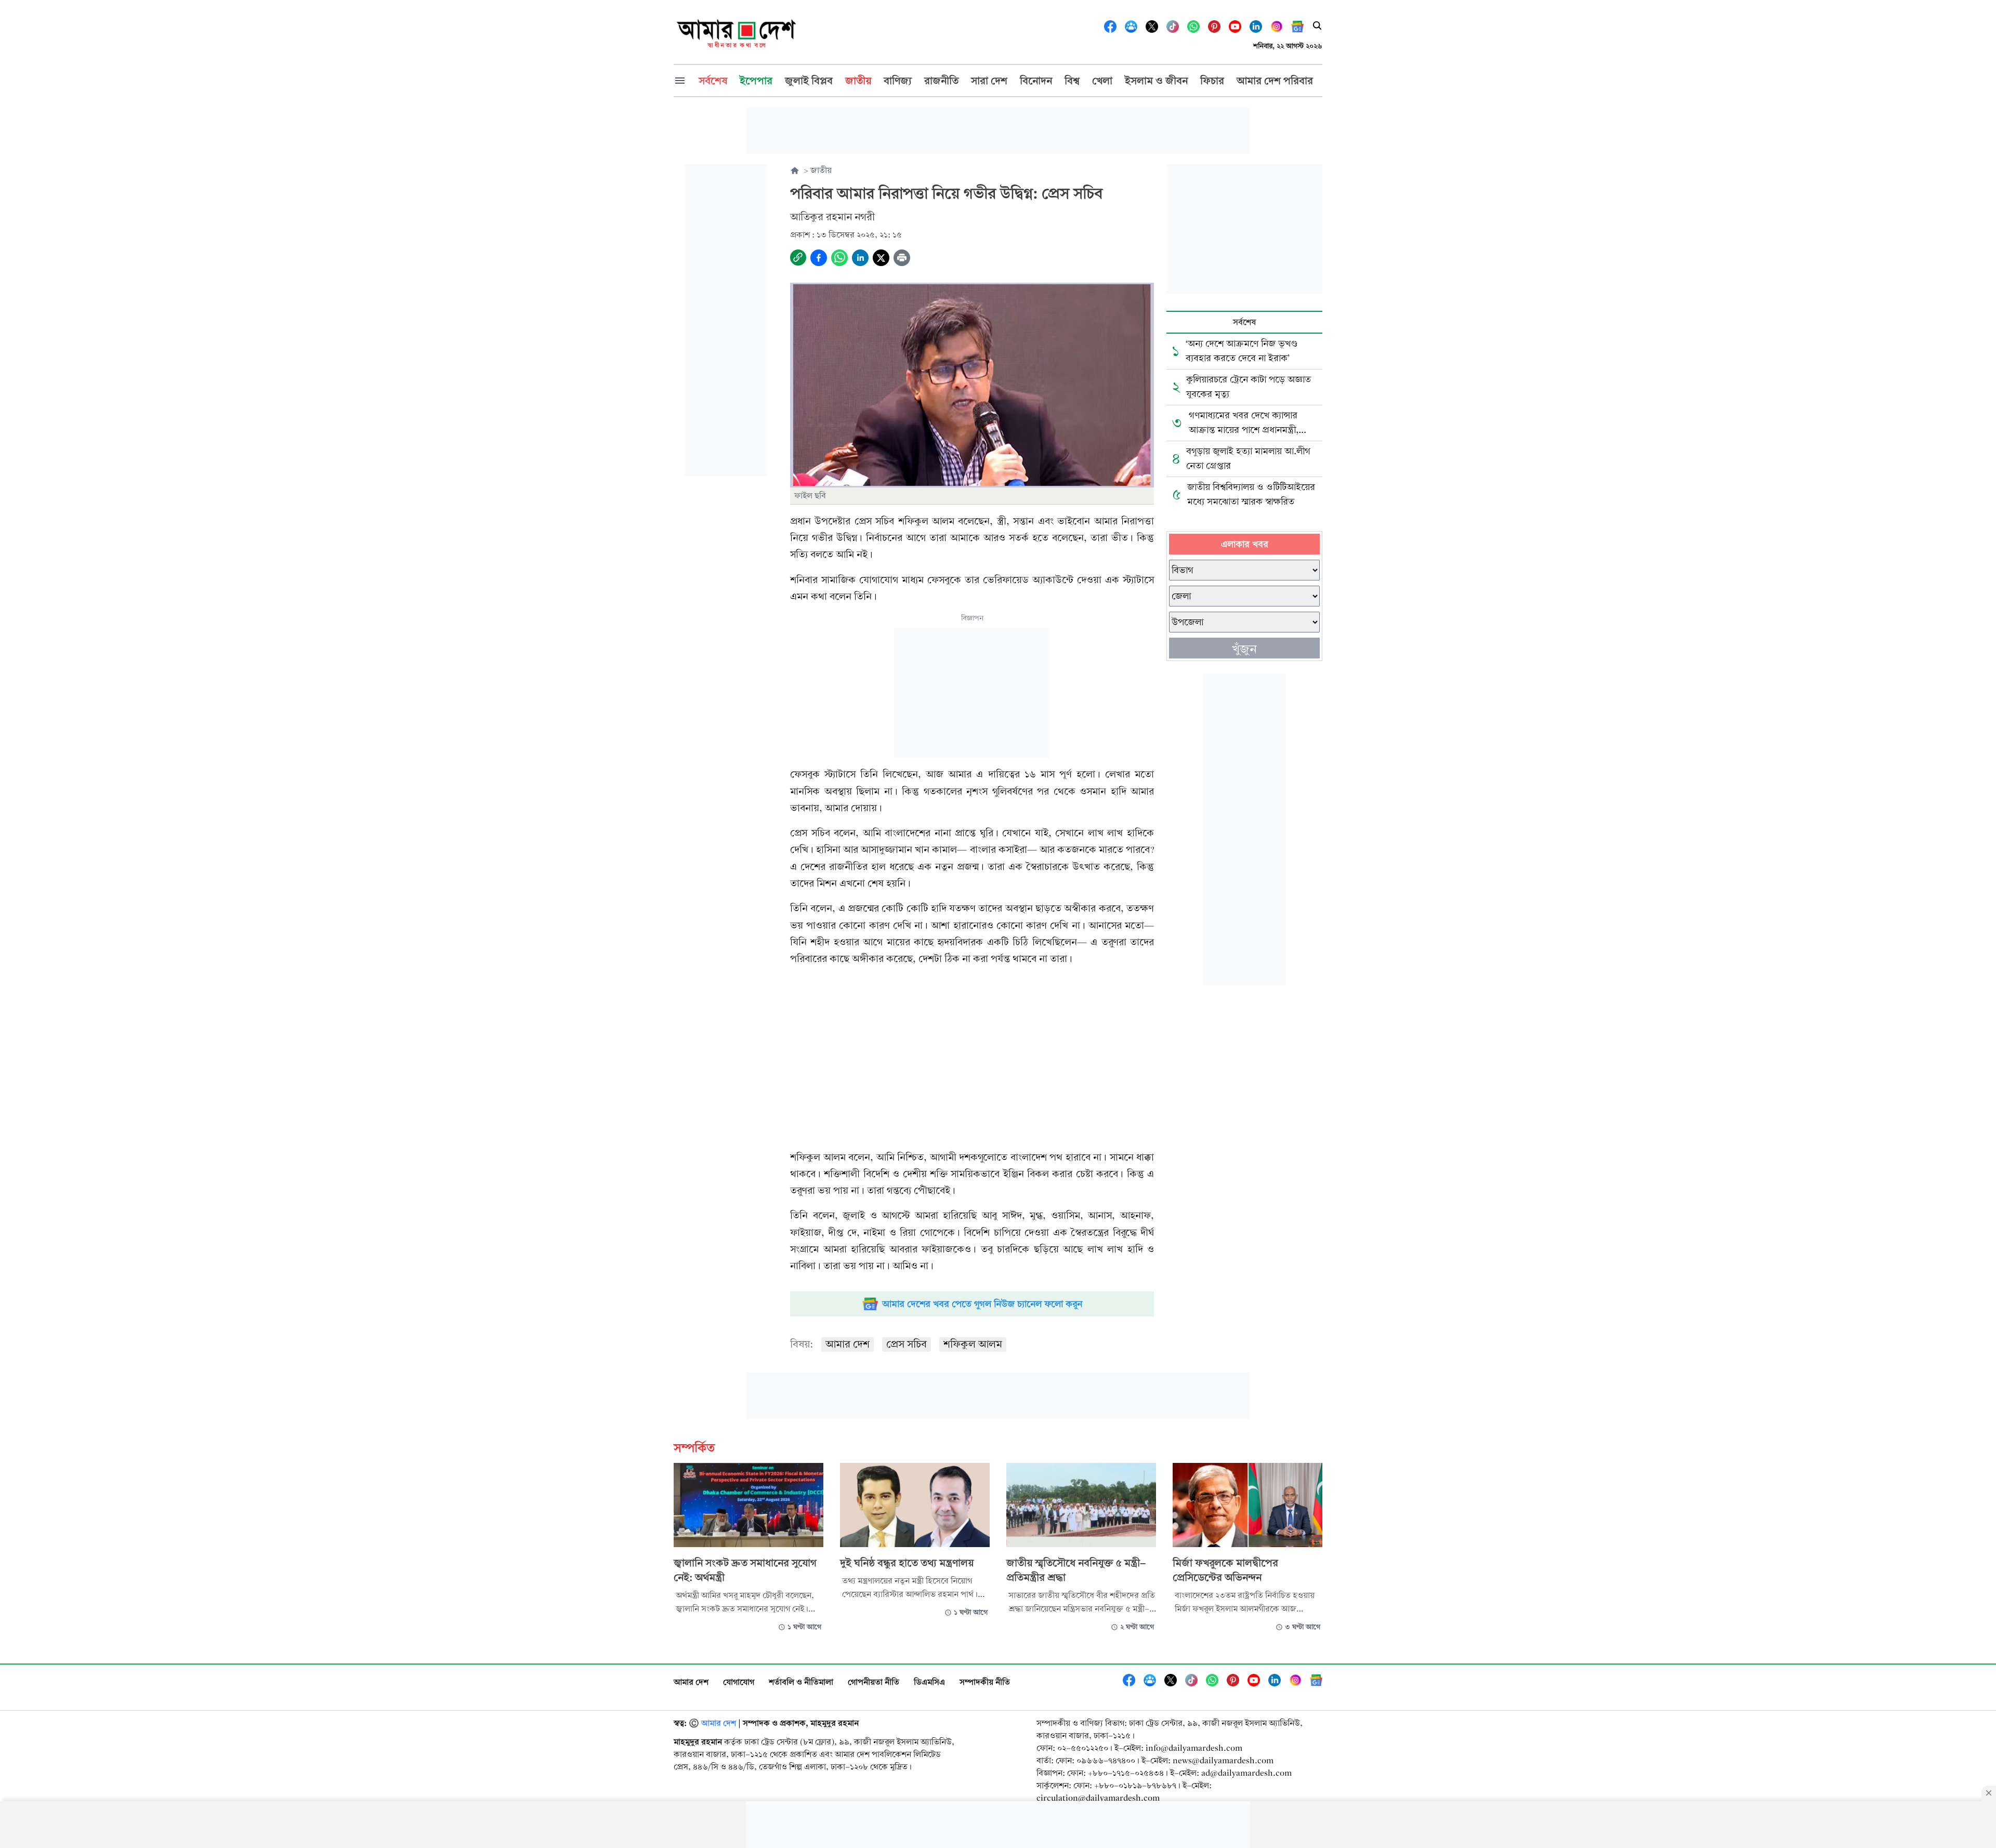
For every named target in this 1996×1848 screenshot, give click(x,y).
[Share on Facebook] (819, 258)
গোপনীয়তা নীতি (874, 1682)
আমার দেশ (848, 1344)
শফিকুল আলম (973, 1344)
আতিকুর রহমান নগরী (832, 217)
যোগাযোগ (739, 1682)
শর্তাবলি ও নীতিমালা (801, 1682)
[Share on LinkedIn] (860, 258)
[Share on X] (881, 258)
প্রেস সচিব (907, 1344)
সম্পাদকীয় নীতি (985, 1682)
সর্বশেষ (1244, 322)
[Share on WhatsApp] (839, 258)
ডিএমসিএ (929, 1682)
